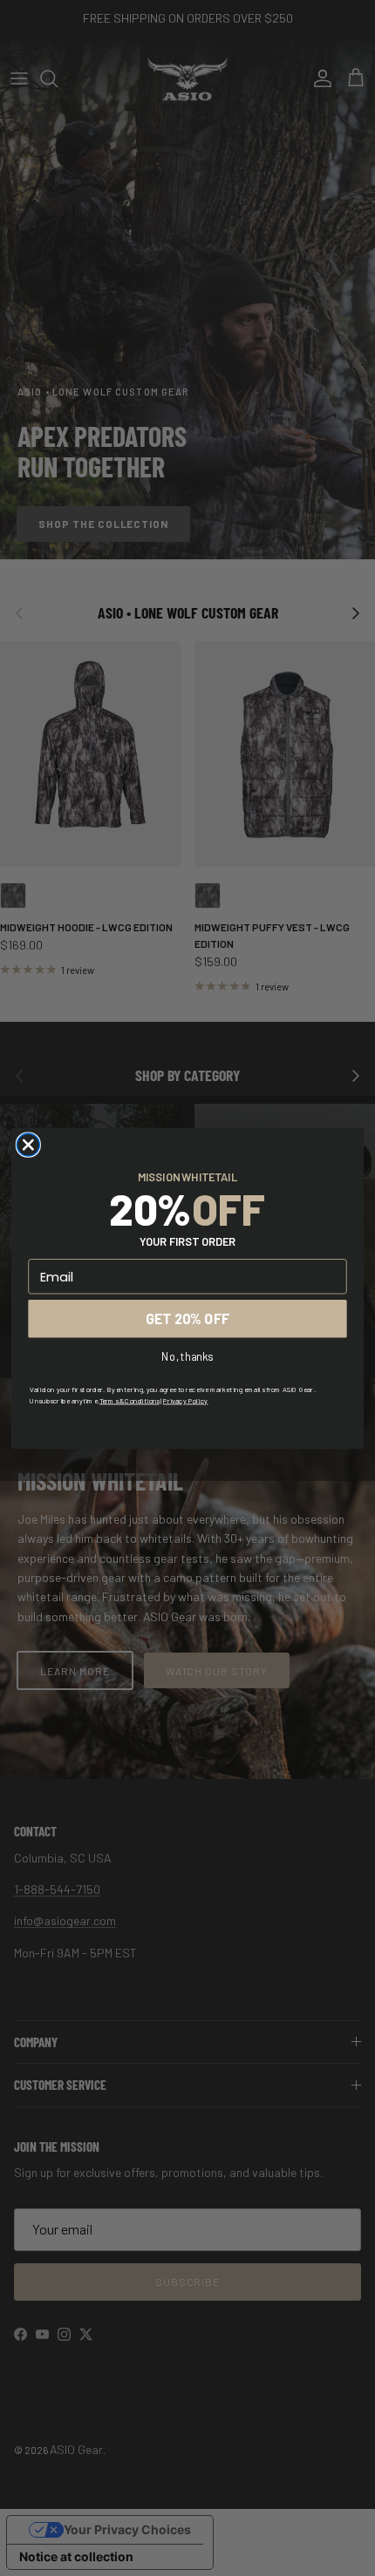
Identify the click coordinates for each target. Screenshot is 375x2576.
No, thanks (187, 1356)
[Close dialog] (28, 1145)
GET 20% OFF (187, 1318)
